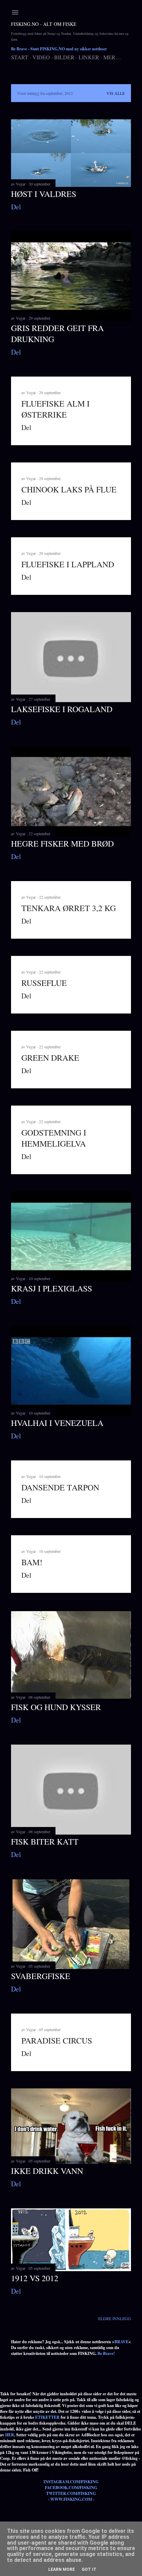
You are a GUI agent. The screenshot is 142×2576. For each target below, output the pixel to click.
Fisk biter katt (45, 1841)
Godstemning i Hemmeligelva (54, 1138)
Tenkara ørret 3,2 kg (69, 908)
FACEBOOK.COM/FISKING (71, 2488)
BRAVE (121, 2342)
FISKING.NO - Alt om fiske (44, 24)
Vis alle (116, 93)
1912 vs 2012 (35, 2278)
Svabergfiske (41, 1976)
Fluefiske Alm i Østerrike (55, 409)
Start (20, 57)
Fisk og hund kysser (56, 1707)
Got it (89, 2569)
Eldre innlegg (115, 2318)
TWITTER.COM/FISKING (71, 2493)
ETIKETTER (47, 2417)
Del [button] (16, 207)
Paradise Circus (57, 2040)
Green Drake (50, 1058)
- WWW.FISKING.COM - (71, 2499)
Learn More (62, 2569)
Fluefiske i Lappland (68, 564)
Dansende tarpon (60, 1487)
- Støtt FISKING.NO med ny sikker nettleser (59, 49)
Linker (89, 57)
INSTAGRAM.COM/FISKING (71, 2482)
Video (41, 57)
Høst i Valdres (44, 194)
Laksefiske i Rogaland (62, 709)
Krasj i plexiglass (52, 1288)
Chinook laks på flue (69, 489)
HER (10, 2435)
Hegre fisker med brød (62, 843)
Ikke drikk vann (47, 2171)
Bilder (64, 57)
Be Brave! (106, 2353)
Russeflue (44, 983)
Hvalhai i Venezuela (57, 1423)
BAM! (32, 1562)
